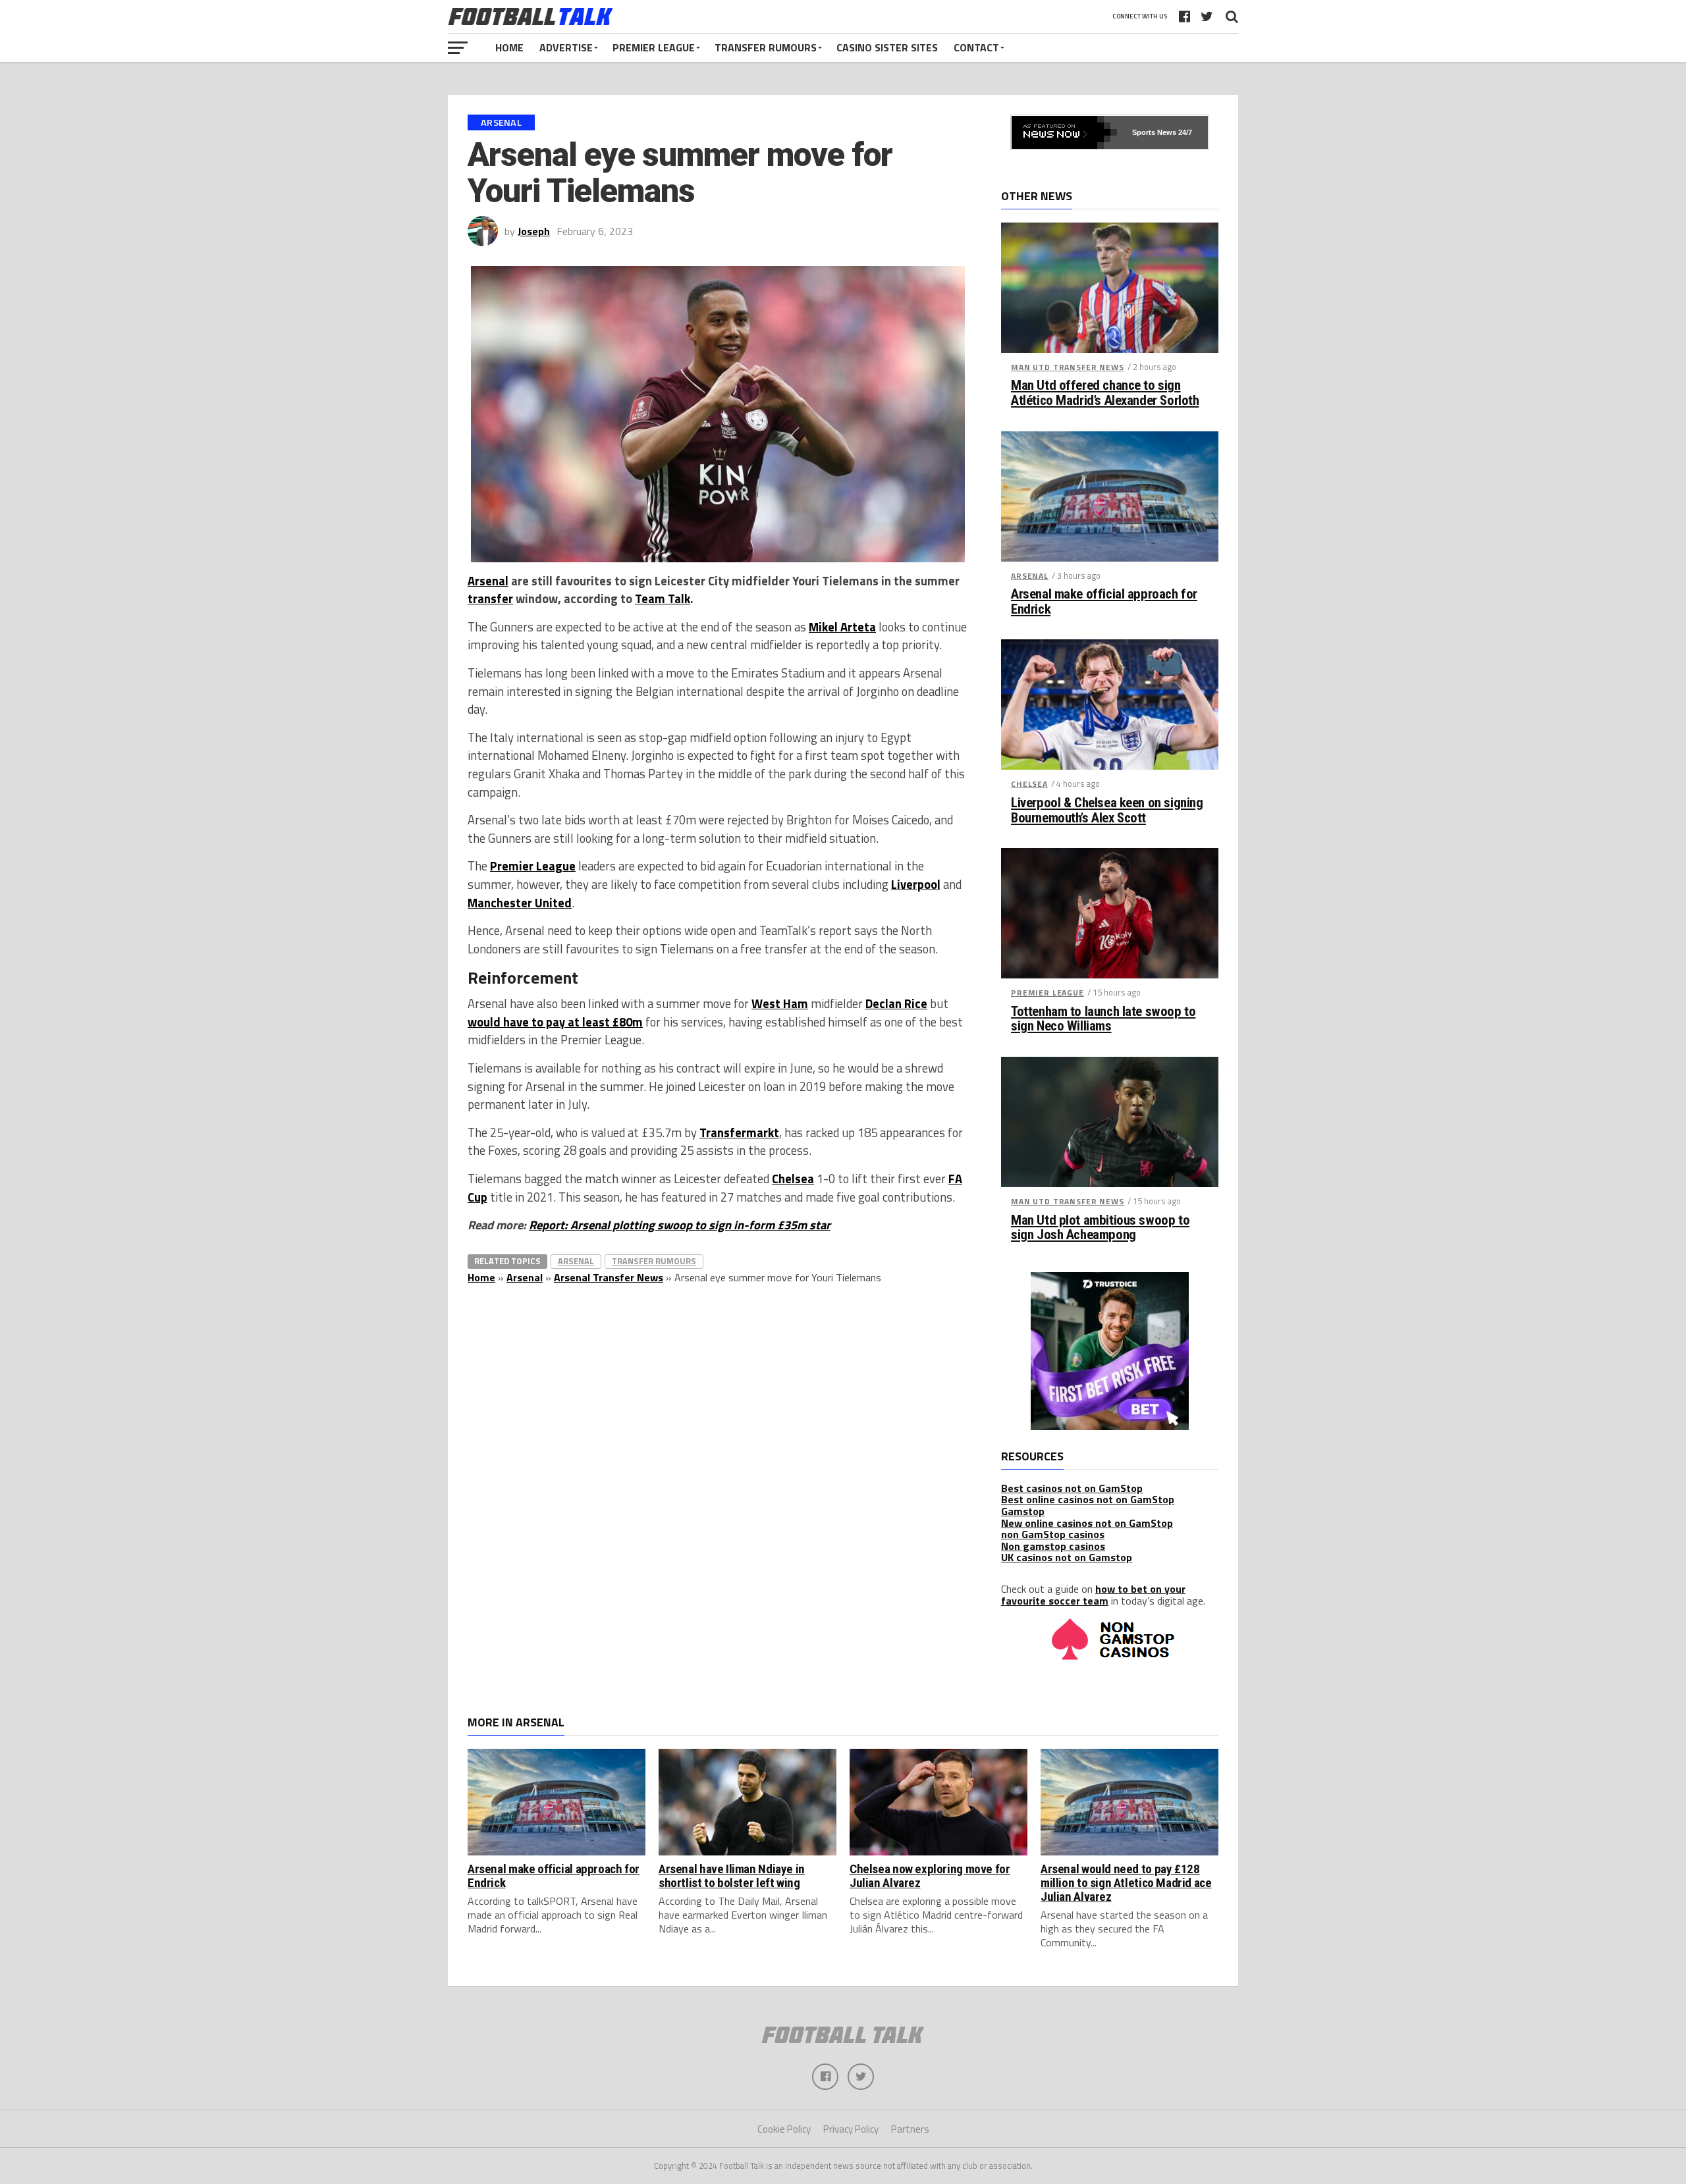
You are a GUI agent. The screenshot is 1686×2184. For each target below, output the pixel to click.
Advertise (566, 47)
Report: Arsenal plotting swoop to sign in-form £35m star (680, 1225)
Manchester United (520, 903)
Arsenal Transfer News (609, 1277)
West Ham (780, 1003)
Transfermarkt (739, 1132)
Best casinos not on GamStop (1072, 1488)
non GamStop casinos (1053, 1534)
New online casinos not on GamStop (1087, 1523)
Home (509, 47)
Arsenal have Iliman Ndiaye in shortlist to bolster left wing (732, 1876)
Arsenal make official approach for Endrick (1104, 602)
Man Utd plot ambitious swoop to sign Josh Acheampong (1100, 1228)
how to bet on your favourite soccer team (1093, 1595)
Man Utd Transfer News (1068, 367)
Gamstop (1023, 1511)
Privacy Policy (851, 2129)
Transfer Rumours (766, 47)
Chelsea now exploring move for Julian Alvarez (930, 1876)
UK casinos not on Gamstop (1067, 1557)
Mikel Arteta (842, 627)
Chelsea (793, 1179)
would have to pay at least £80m (555, 1022)
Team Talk (663, 599)
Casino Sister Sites (887, 47)
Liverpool (916, 884)
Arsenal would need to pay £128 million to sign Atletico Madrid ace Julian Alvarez (1126, 1883)
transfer (490, 599)
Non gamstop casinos (1053, 1546)
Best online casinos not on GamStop (1088, 1499)
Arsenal (488, 581)
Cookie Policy (784, 2129)
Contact (976, 47)
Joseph (534, 231)
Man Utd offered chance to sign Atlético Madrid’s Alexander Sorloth (1105, 393)
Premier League (654, 47)
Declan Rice (896, 1003)
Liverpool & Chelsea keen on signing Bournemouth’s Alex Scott (1107, 811)
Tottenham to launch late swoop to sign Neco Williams (1103, 1019)
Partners (910, 2129)
